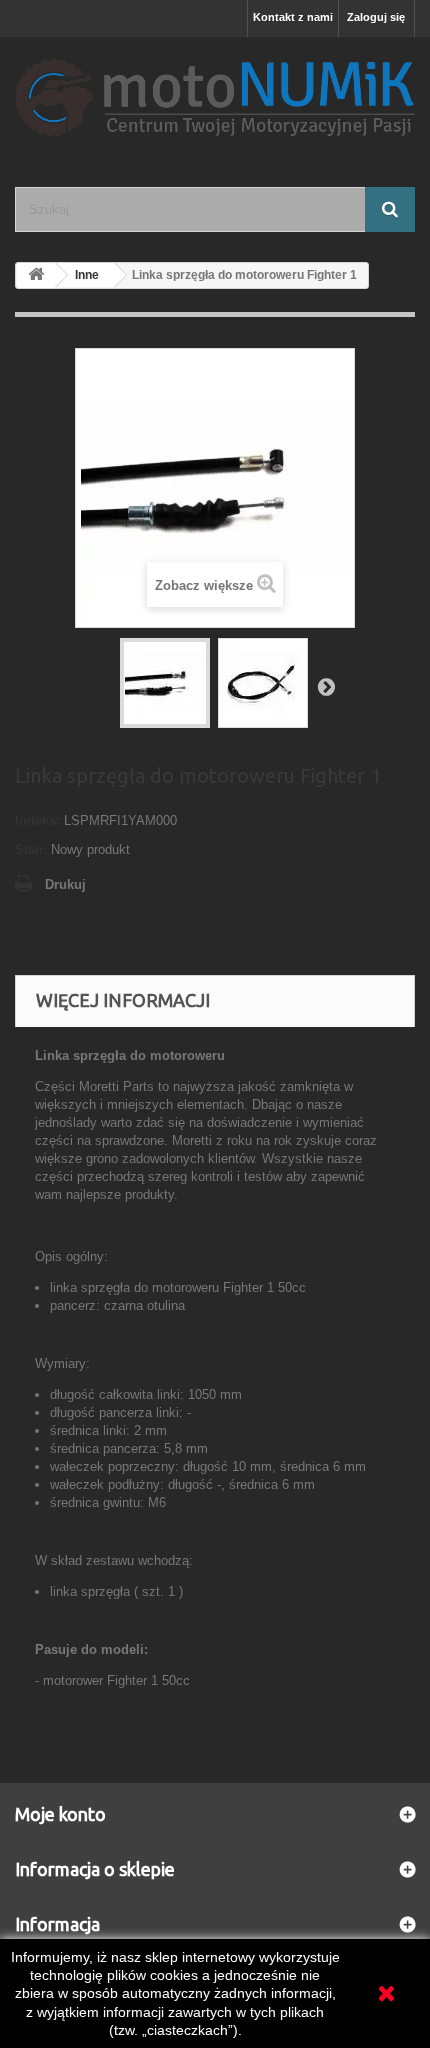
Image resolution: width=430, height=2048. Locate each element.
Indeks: (37, 820)
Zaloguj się (376, 17)
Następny (326, 686)
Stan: (31, 849)
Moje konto (60, 1814)
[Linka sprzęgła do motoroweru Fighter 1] (165, 683)
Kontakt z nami (293, 17)
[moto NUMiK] (215, 94)
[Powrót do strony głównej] (36, 275)
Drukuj (65, 884)
